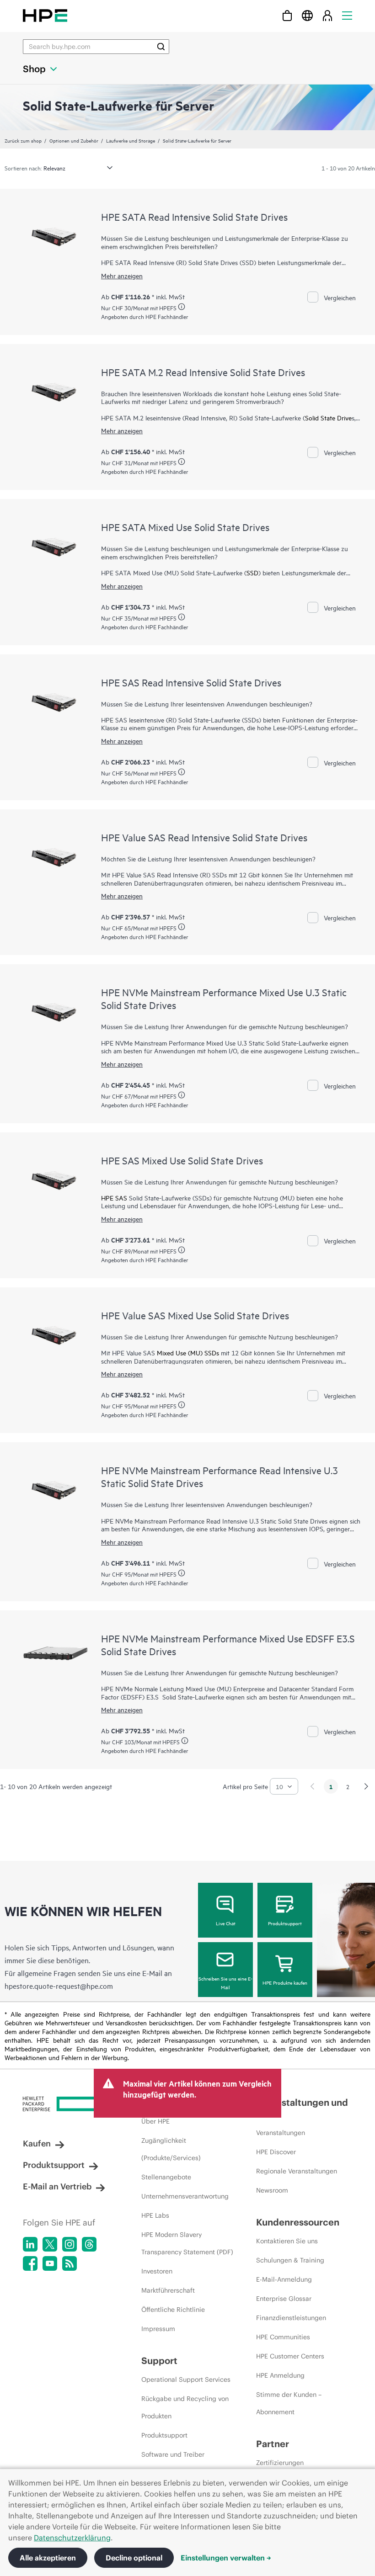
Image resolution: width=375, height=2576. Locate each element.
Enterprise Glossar (284, 2299)
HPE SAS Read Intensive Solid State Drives (191, 682)
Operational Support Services (186, 2379)
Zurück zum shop (23, 140)
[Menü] (347, 15)
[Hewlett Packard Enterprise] (45, 15)
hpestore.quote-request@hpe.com (59, 1986)
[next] (366, 1786)
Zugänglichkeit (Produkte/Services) (171, 2149)
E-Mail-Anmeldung (284, 2279)
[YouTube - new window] (50, 2263)
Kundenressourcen (298, 2222)
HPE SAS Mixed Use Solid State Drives (182, 1160)
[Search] (161, 47)
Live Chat (226, 1923)
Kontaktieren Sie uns (287, 2241)
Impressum (158, 2329)
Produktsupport (285, 1923)
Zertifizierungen (280, 2463)
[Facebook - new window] (30, 2263)
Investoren (157, 2271)
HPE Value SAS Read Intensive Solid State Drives (204, 837)
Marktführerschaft (168, 2290)
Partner (273, 2444)
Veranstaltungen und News (302, 2108)
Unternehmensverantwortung (185, 2196)
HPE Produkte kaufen (285, 1982)
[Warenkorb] (287, 15)
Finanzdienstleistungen (291, 2318)
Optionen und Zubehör (74, 140)
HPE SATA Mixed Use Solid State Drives (185, 527)
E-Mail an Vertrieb (57, 2186)
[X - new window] (50, 2244)
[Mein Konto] (327, 15)
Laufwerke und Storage (131, 140)
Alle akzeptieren (48, 2558)
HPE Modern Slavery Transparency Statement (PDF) (187, 2243)
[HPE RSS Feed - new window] (70, 2263)
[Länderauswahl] (307, 15)
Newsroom (272, 2190)
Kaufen (37, 2143)
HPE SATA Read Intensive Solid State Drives (194, 217)
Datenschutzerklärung (72, 2538)
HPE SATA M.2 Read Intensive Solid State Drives (203, 372)
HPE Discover (276, 2152)
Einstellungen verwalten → (226, 2558)
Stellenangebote (166, 2177)
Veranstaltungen (281, 2133)
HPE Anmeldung (280, 2375)
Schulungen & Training (290, 2260)
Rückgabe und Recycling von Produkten (185, 2407)
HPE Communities (283, 2337)
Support (159, 2361)
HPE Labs (155, 2215)
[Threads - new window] (89, 2244)
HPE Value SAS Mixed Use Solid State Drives (195, 1315)
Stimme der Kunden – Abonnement (289, 2403)
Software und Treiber (173, 2454)
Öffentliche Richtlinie (173, 2310)
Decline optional (134, 2558)
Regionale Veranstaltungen (297, 2171)
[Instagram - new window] (70, 2244)
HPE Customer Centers (290, 2356)
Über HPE (155, 2121)
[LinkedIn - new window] (30, 2244)
